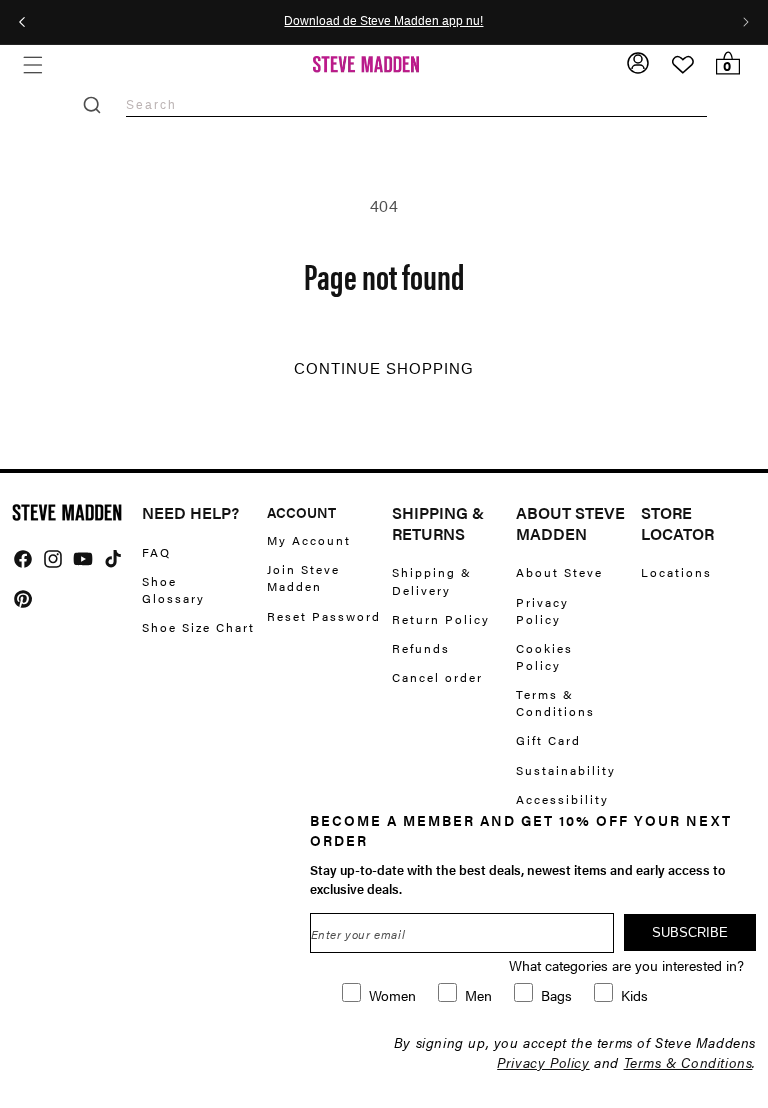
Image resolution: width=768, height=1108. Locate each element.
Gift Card (548, 740)
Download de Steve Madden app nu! (383, 22)
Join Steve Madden (303, 577)
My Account (309, 540)
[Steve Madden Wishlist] (683, 65)
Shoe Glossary (173, 589)
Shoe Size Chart (198, 627)
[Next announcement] (746, 22)
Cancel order (437, 677)
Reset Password (324, 616)
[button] (32, 64)
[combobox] (416, 104)
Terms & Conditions (555, 702)
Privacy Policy (542, 610)
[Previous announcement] (22, 22)
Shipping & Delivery (432, 581)
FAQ (156, 552)
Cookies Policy (544, 656)
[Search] (92, 105)
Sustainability (566, 770)
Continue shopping (384, 369)
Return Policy (441, 619)
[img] (23, 559)
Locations (676, 572)
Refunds (421, 648)
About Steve (559, 572)
